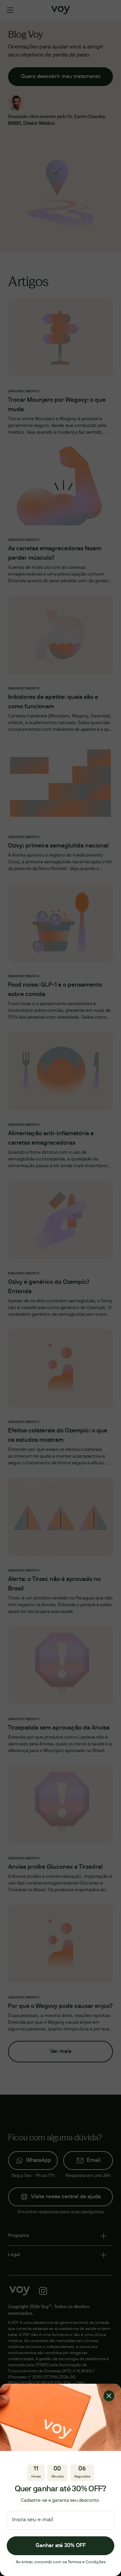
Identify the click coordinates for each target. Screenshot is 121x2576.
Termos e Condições (87, 2562)
